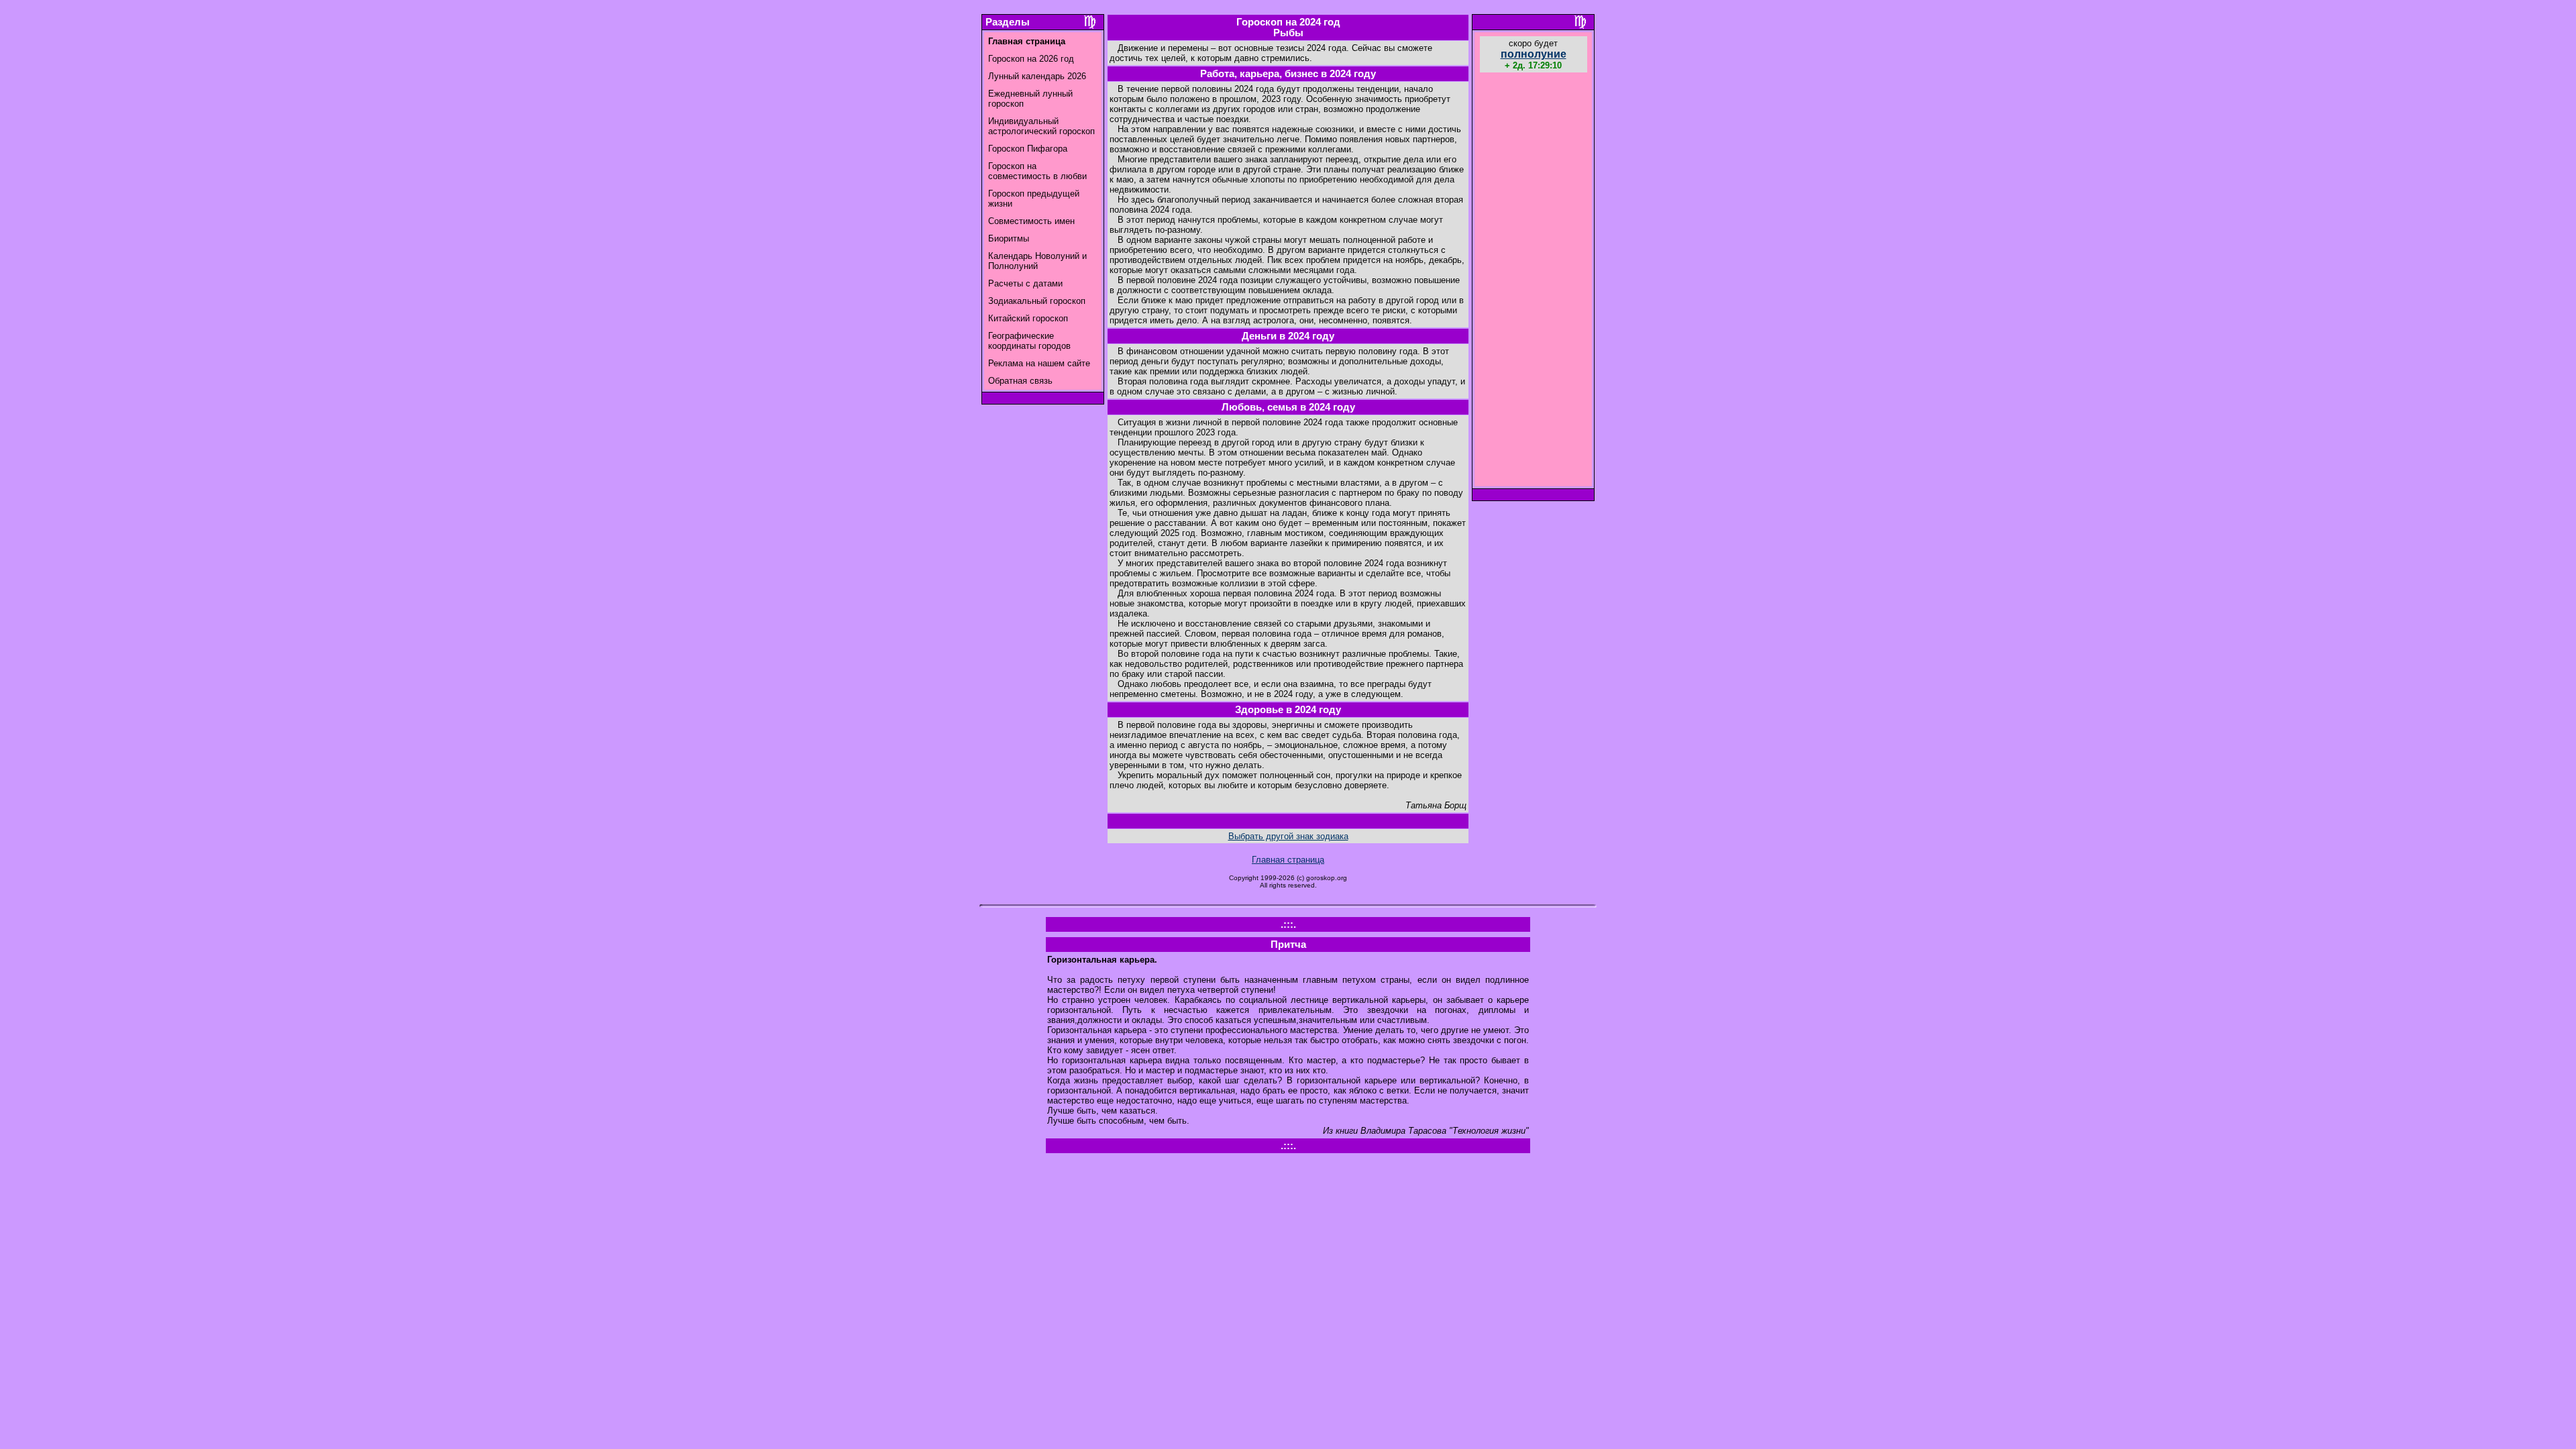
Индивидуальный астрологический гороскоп (1041, 126)
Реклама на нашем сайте (1039, 363)
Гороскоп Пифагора (1028, 149)
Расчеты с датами (1025, 283)
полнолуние (1534, 54)
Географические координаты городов (1029, 341)
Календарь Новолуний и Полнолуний (1037, 261)
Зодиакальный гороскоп (1037, 301)
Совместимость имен (1031, 221)
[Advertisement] (1534, 281)
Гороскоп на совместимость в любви (1037, 171)
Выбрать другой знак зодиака (1288, 836)
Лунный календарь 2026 (1037, 76)
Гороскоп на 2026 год (1031, 59)
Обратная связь (1020, 381)
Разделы (1008, 22)
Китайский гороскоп (1028, 318)
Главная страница (1288, 860)
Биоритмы (1009, 238)
